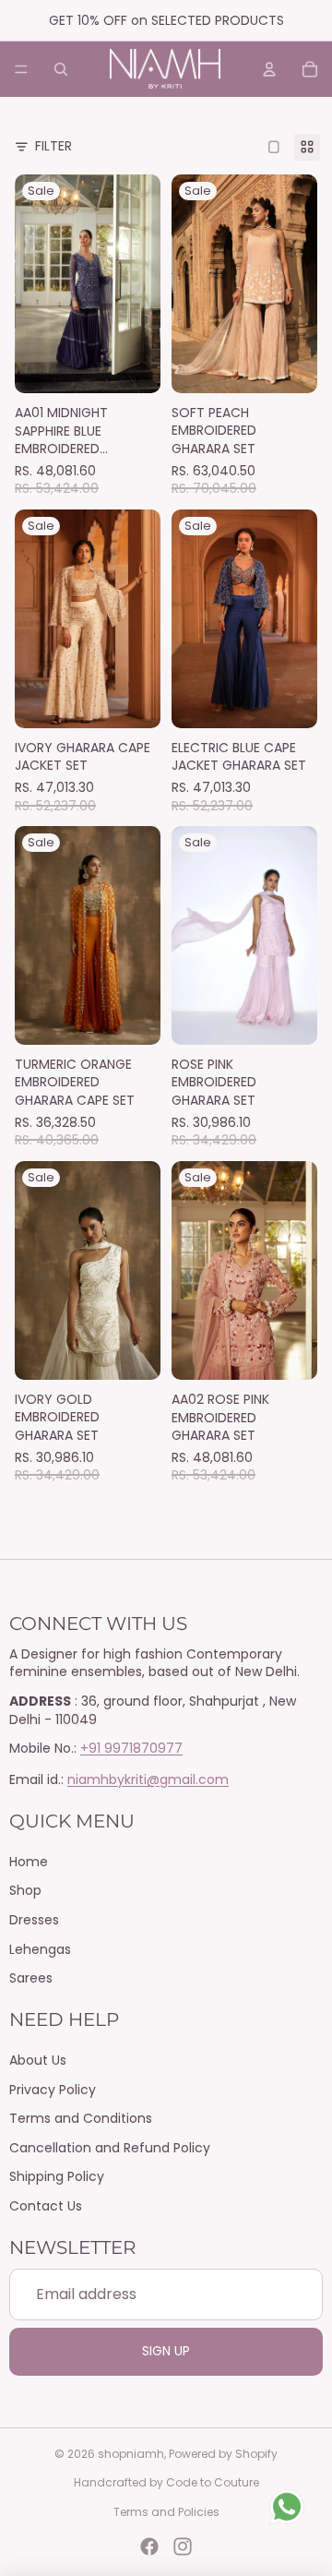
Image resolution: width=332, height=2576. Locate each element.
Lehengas (40, 1949)
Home (29, 1862)
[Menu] (21, 69)
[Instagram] (183, 2546)
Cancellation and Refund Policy (110, 2148)
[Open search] (61, 69)
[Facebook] (149, 2546)
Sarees (31, 1978)
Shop (25, 1890)
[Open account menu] (269, 69)
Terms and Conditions (81, 2118)
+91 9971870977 (131, 1748)
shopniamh (131, 2454)
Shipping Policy (57, 2176)
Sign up (166, 2351)
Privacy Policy (53, 2090)
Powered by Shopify (223, 2454)
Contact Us (46, 2206)
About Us (38, 2060)
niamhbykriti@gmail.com (148, 1779)
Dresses (34, 1920)
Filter (53, 146)
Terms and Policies (166, 2512)
